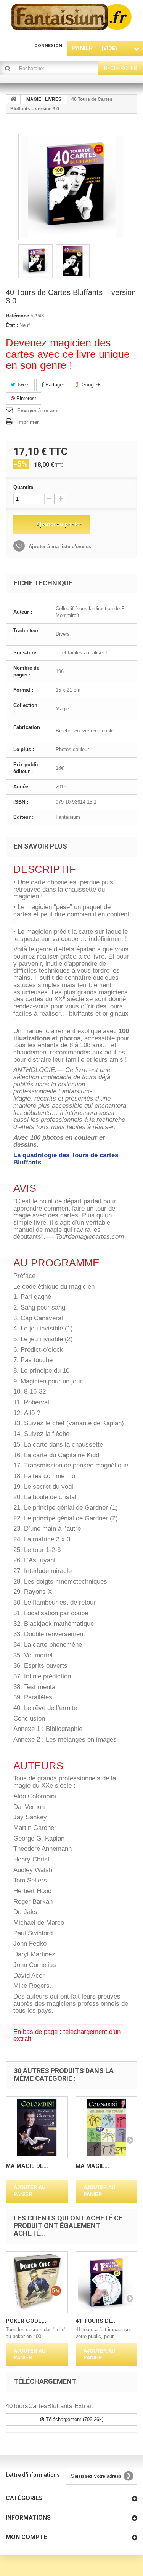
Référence (17, 316)
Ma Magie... (92, 2166)
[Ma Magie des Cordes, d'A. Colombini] (107, 2127)
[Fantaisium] (71, 17)
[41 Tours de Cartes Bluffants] (107, 2282)
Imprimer (28, 422)
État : (12, 325)
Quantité (23, 487)
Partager (54, 385)
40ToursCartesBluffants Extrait (49, 2406)
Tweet (22, 385)
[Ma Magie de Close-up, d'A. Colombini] (37, 2127)
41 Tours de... (96, 2321)
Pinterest (26, 398)
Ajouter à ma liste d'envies (59, 546)
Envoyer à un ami (38, 411)
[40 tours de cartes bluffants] (35, 261)
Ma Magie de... (27, 2166)
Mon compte (27, 2537)
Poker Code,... (27, 2321)
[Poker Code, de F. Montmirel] (37, 2282)
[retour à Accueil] (13, 100)
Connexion (48, 46)
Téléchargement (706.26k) (74, 2419)
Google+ (90, 385)
